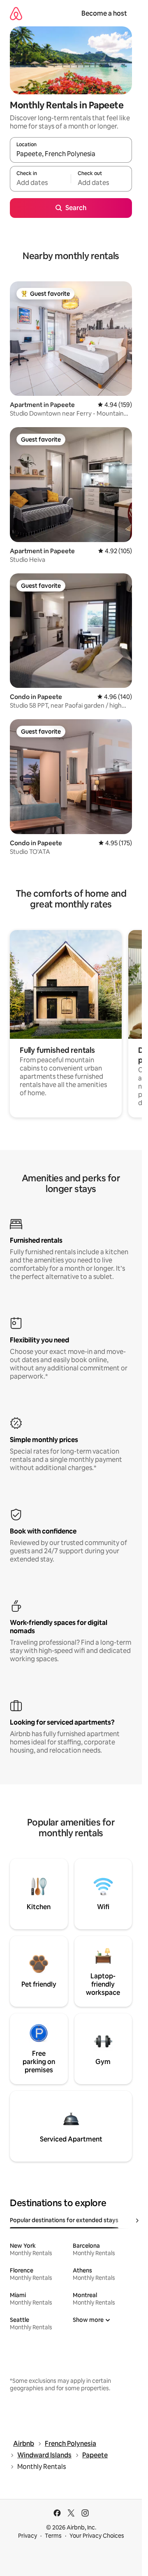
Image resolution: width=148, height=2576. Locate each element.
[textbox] (40, 182)
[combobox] (71, 154)
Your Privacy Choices (97, 2536)
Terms (53, 2536)
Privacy (28, 2536)
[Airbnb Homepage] (16, 13)
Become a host (104, 13)
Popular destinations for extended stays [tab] (64, 2220)
